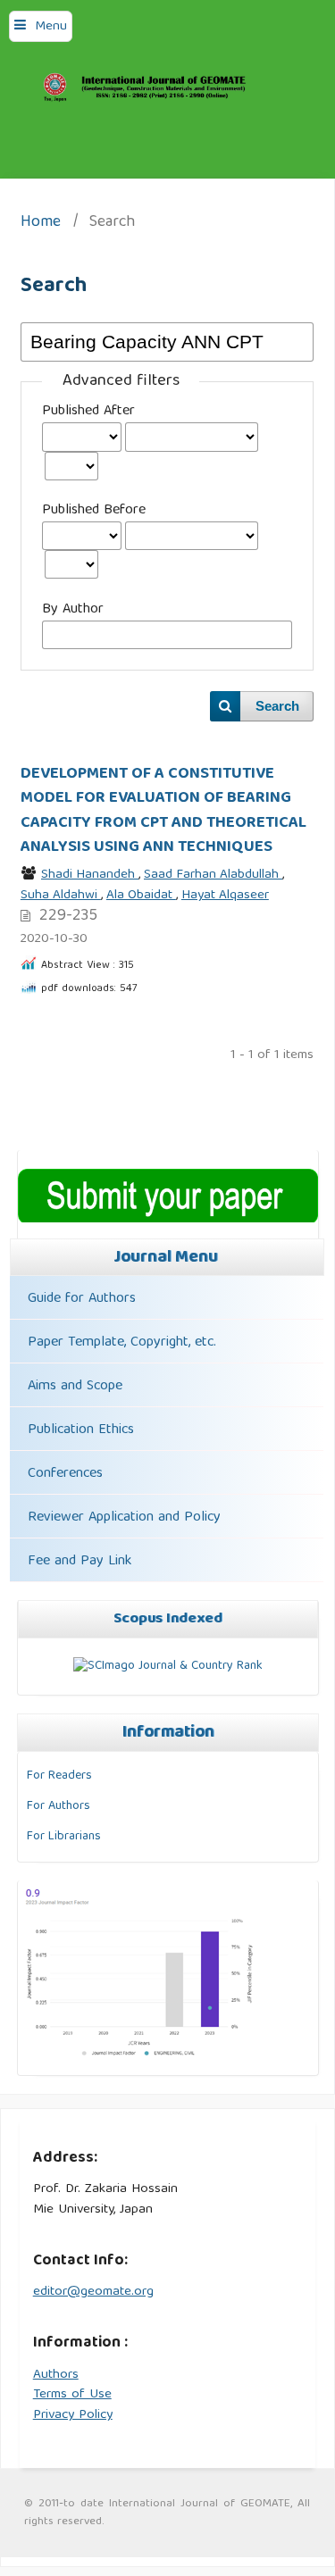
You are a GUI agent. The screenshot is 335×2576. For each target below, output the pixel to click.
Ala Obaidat (141, 896)
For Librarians (64, 1837)
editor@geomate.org (93, 2292)
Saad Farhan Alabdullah (213, 875)
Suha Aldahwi (61, 896)
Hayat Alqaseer (225, 896)
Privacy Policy (73, 2415)
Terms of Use (72, 2395)
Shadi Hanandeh (90, 875)
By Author (73, 610)
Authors (56, 2375)
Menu (51, 27)
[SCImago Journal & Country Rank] (168, 1666)
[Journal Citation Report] (140, 2057)
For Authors (59, 1806)
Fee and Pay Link (80, 1562)
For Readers (59, 1776)
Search (277, 706)
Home (41, 224)
